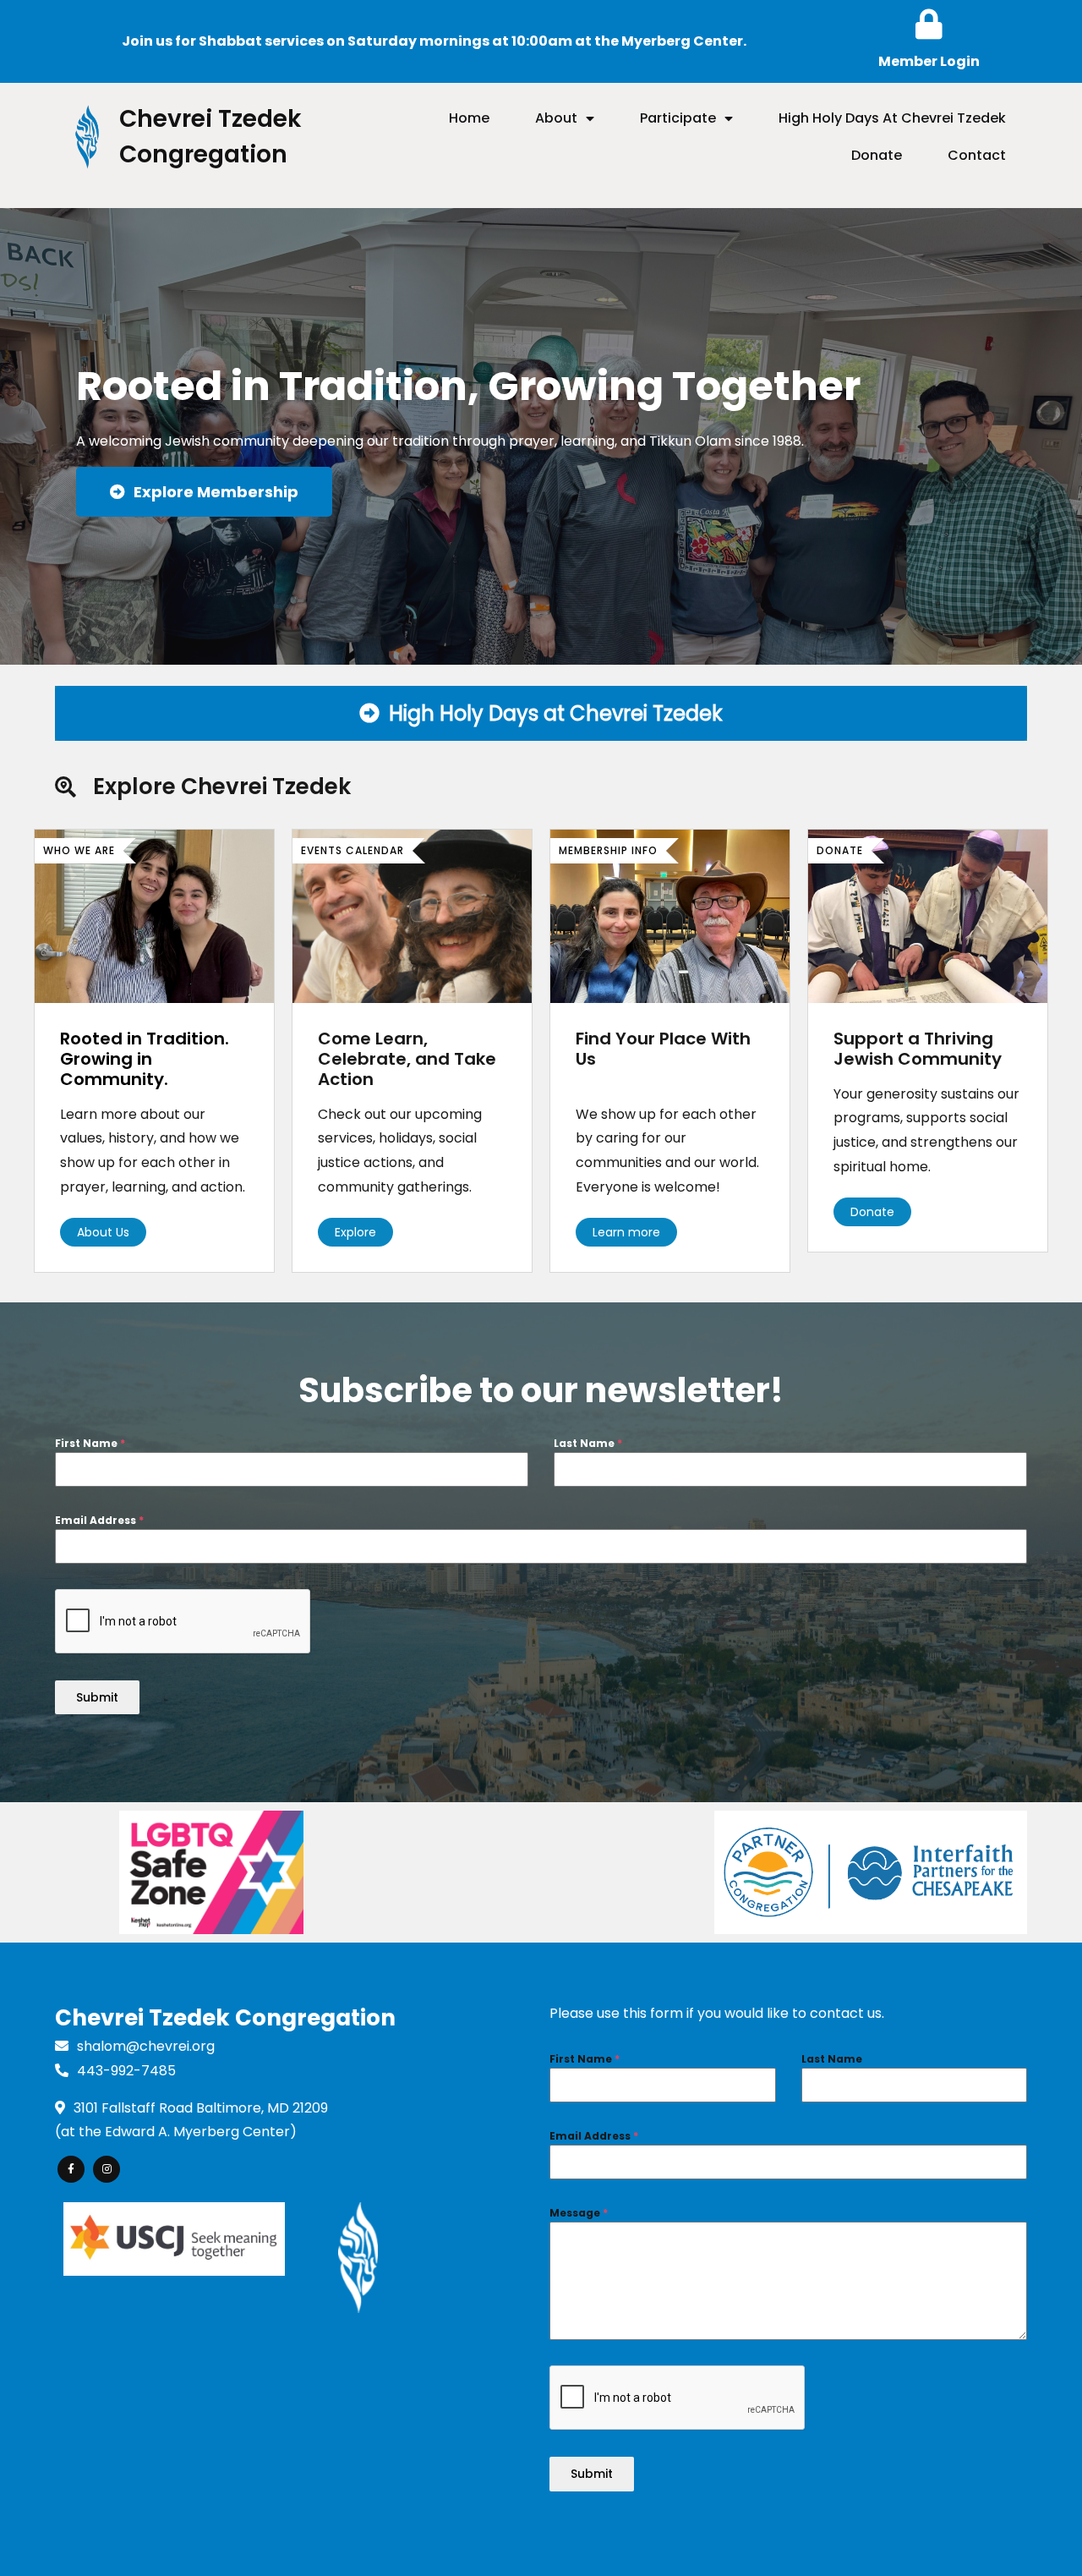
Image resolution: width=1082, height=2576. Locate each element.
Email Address (99, 1520)
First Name (90, 1443)
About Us (103, 1232)
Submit (97, 1697)
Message (579, 2213)
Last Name (588, 1443)
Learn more (626, 1232)
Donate (872, 1212)
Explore (355, 1232)
